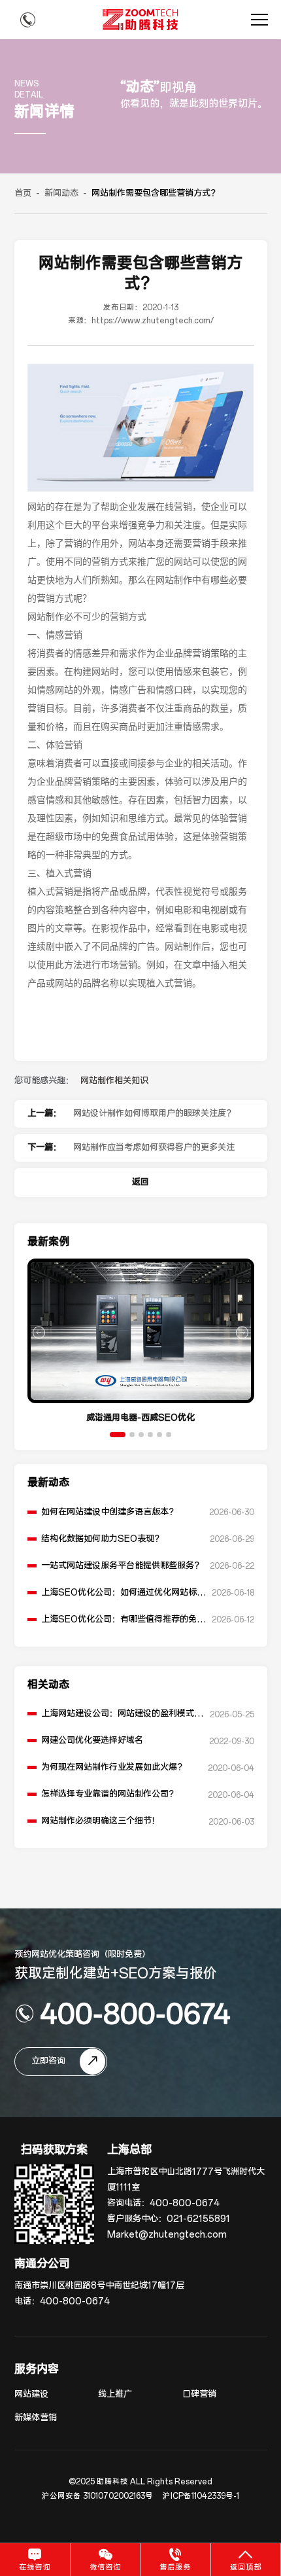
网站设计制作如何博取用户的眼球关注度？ (154, 1114)
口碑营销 (199, 2394)
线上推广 (115, 2394)
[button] (118, 1435)
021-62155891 (198, 2219)
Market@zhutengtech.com (167, 2235)
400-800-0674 (135, 2013)
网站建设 (31, 2394)
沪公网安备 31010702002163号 (97, 2496)
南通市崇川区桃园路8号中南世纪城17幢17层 (99, 2286)
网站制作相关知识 (114, 1081)
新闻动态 (61, 193)
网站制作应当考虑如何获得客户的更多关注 (154, 1148)
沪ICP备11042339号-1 (201, 2496)
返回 (140, 1182)
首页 (23, 193)
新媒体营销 (36, 2418)
